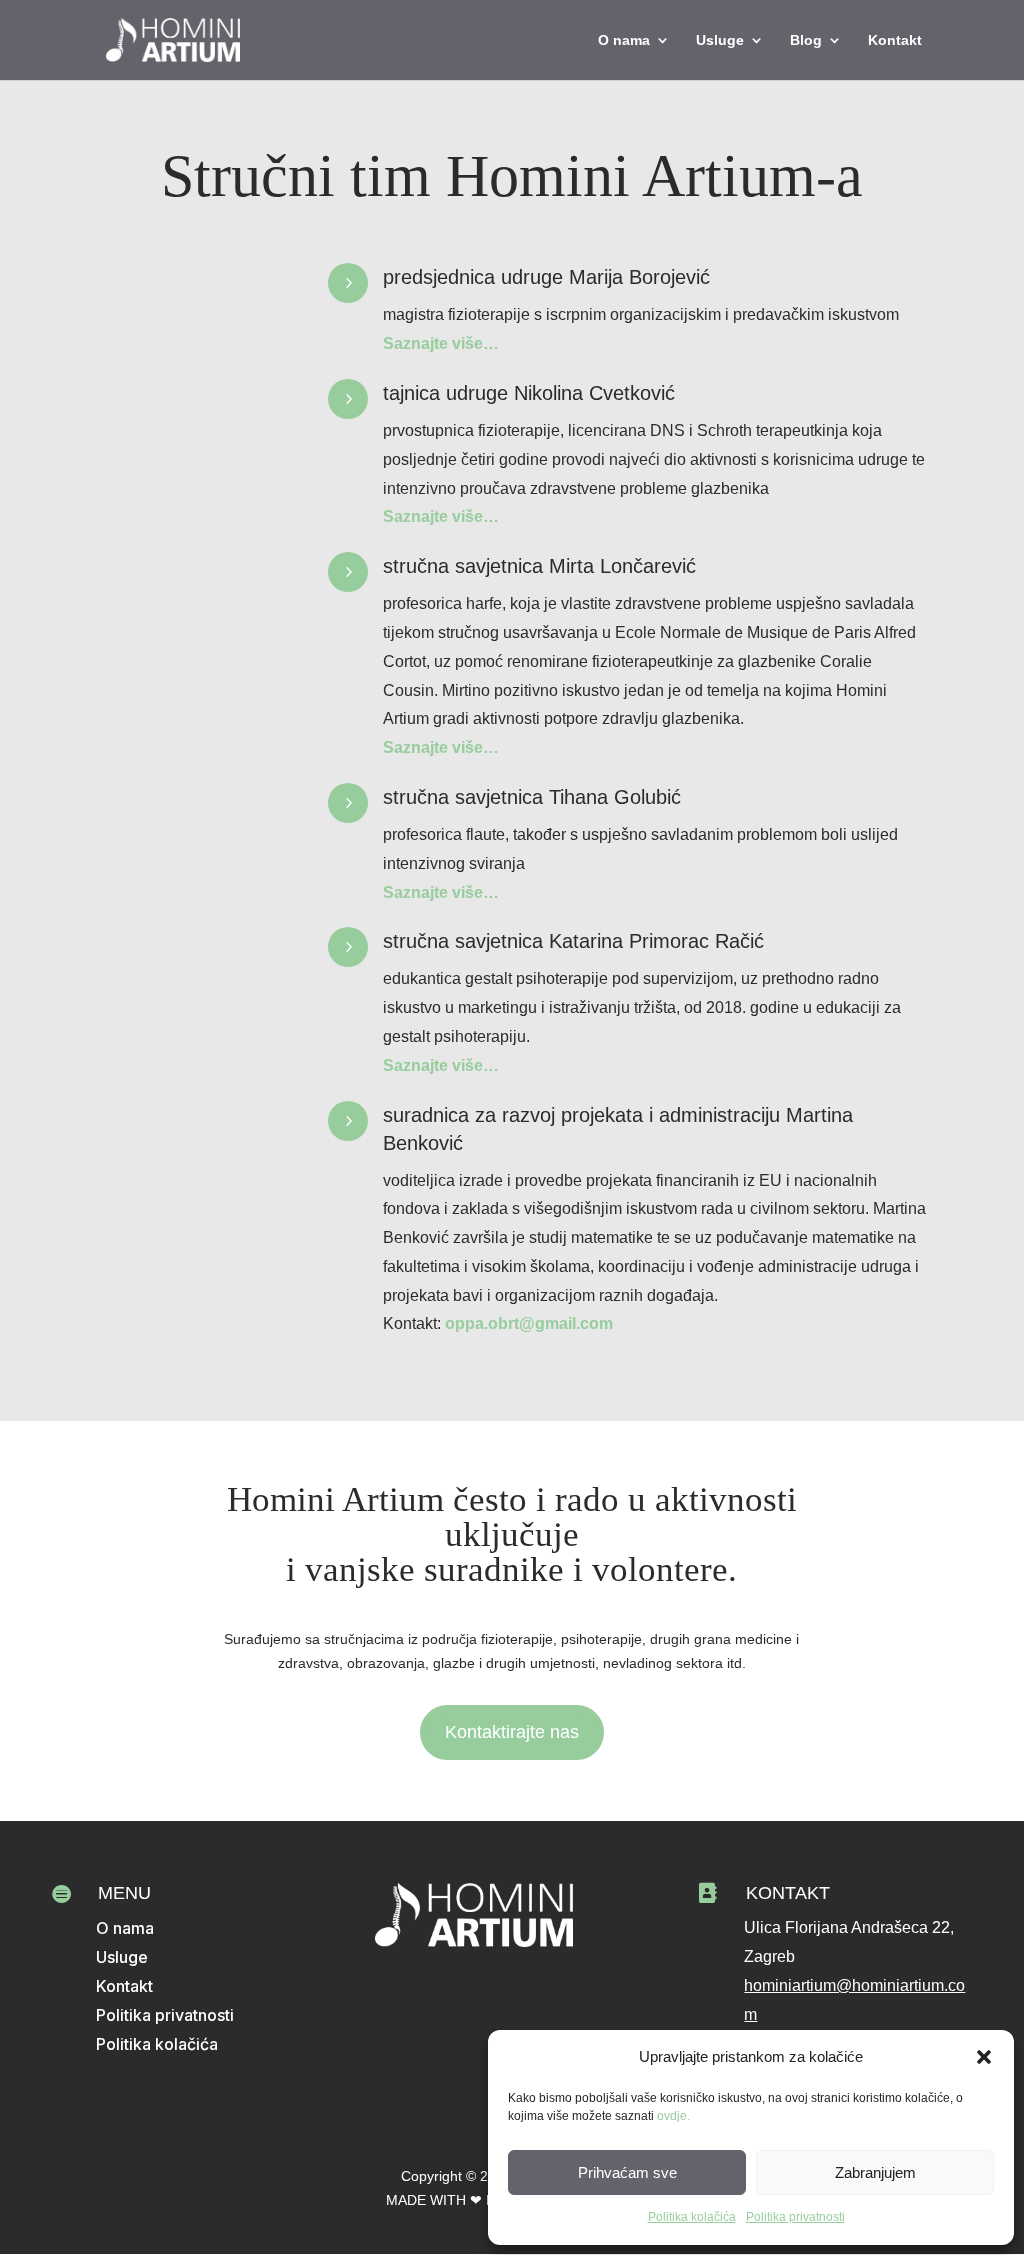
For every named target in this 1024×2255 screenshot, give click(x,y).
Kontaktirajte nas (512, 1732)
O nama (624, 40)
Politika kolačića (692, 2217)
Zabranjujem (875, 2172)
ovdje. (673, 2116)
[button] (984, 2057)
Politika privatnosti (795, 2217)
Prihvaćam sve (627, 2172)
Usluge (720, 40)
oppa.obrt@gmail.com (529, 1323)
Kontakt (895, 40)
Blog (806, 40)
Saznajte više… (441, 343)
